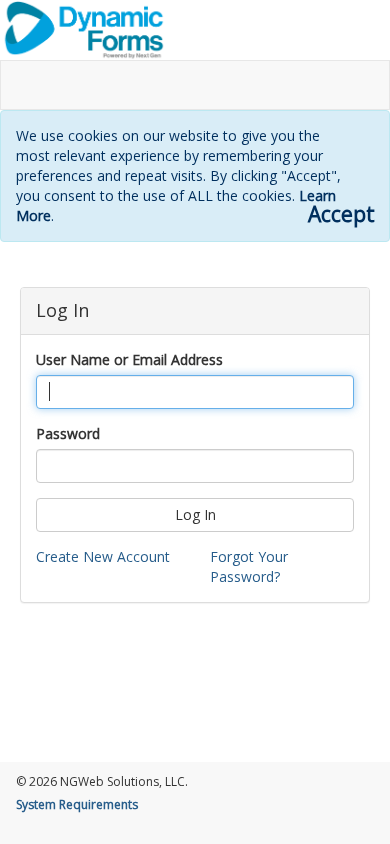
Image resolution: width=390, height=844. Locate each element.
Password (68, 433)
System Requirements (77, 804)
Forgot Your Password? (249, 566)
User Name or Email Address (129, 359)
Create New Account (103, 556)
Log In (195, 514)
